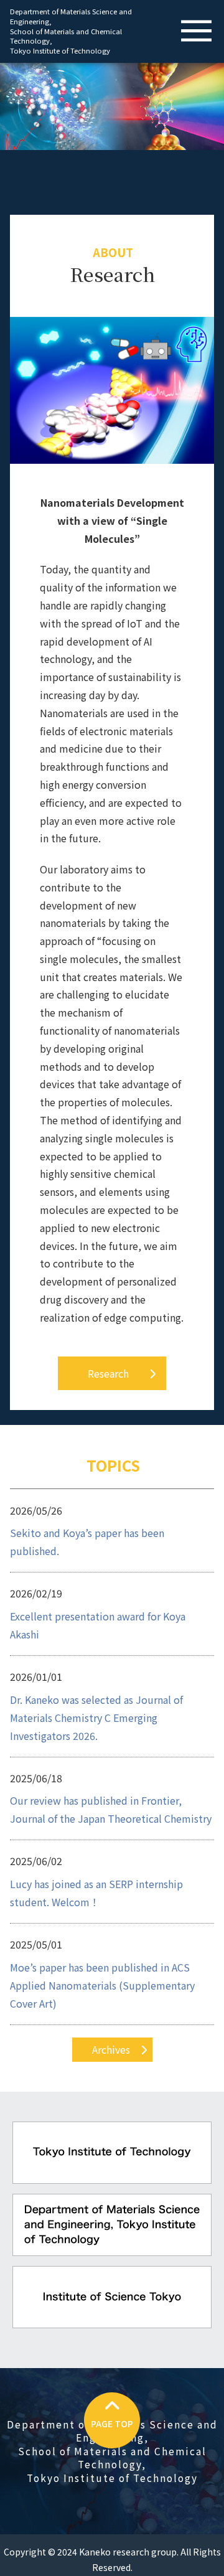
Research (108, 1373)
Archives (111, 2049)
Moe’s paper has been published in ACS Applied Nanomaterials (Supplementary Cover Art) (102, 1985)
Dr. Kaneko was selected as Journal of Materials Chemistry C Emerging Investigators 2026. (96, 1718)
